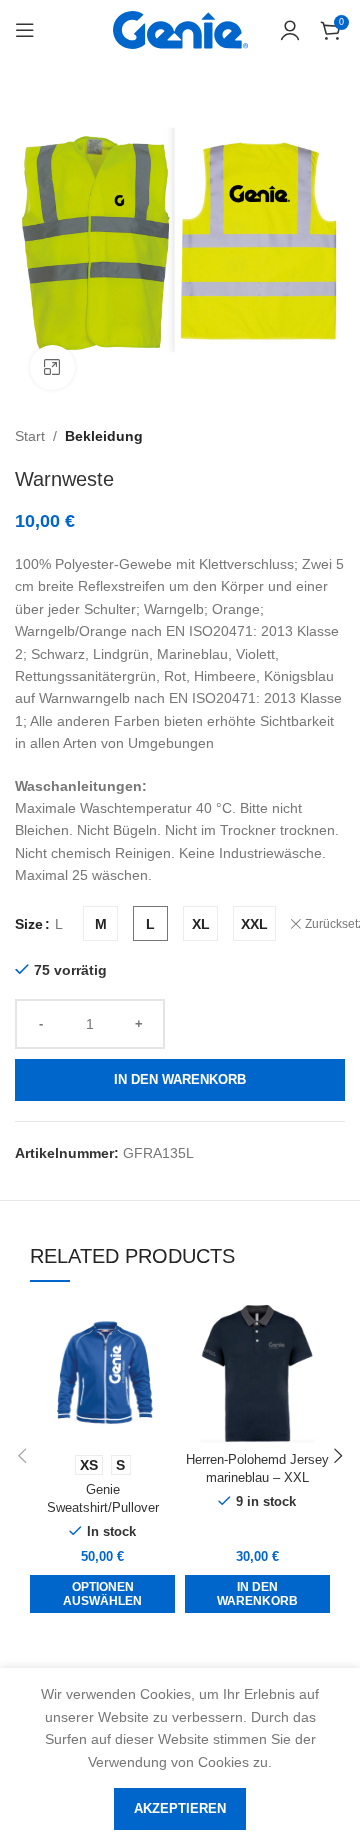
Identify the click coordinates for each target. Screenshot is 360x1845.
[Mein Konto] (290, 30)
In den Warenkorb (180, 1079)
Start (30, 436)
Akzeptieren (180, 1808)
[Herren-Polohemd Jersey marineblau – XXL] (257, 1372)
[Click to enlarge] (52, 367)
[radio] (100, 923)
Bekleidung (104, 436)
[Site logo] (180, 29)
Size (29, 924)
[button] (257, 1594)
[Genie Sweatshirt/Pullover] (102, 1372)
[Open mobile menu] (25, 30)
